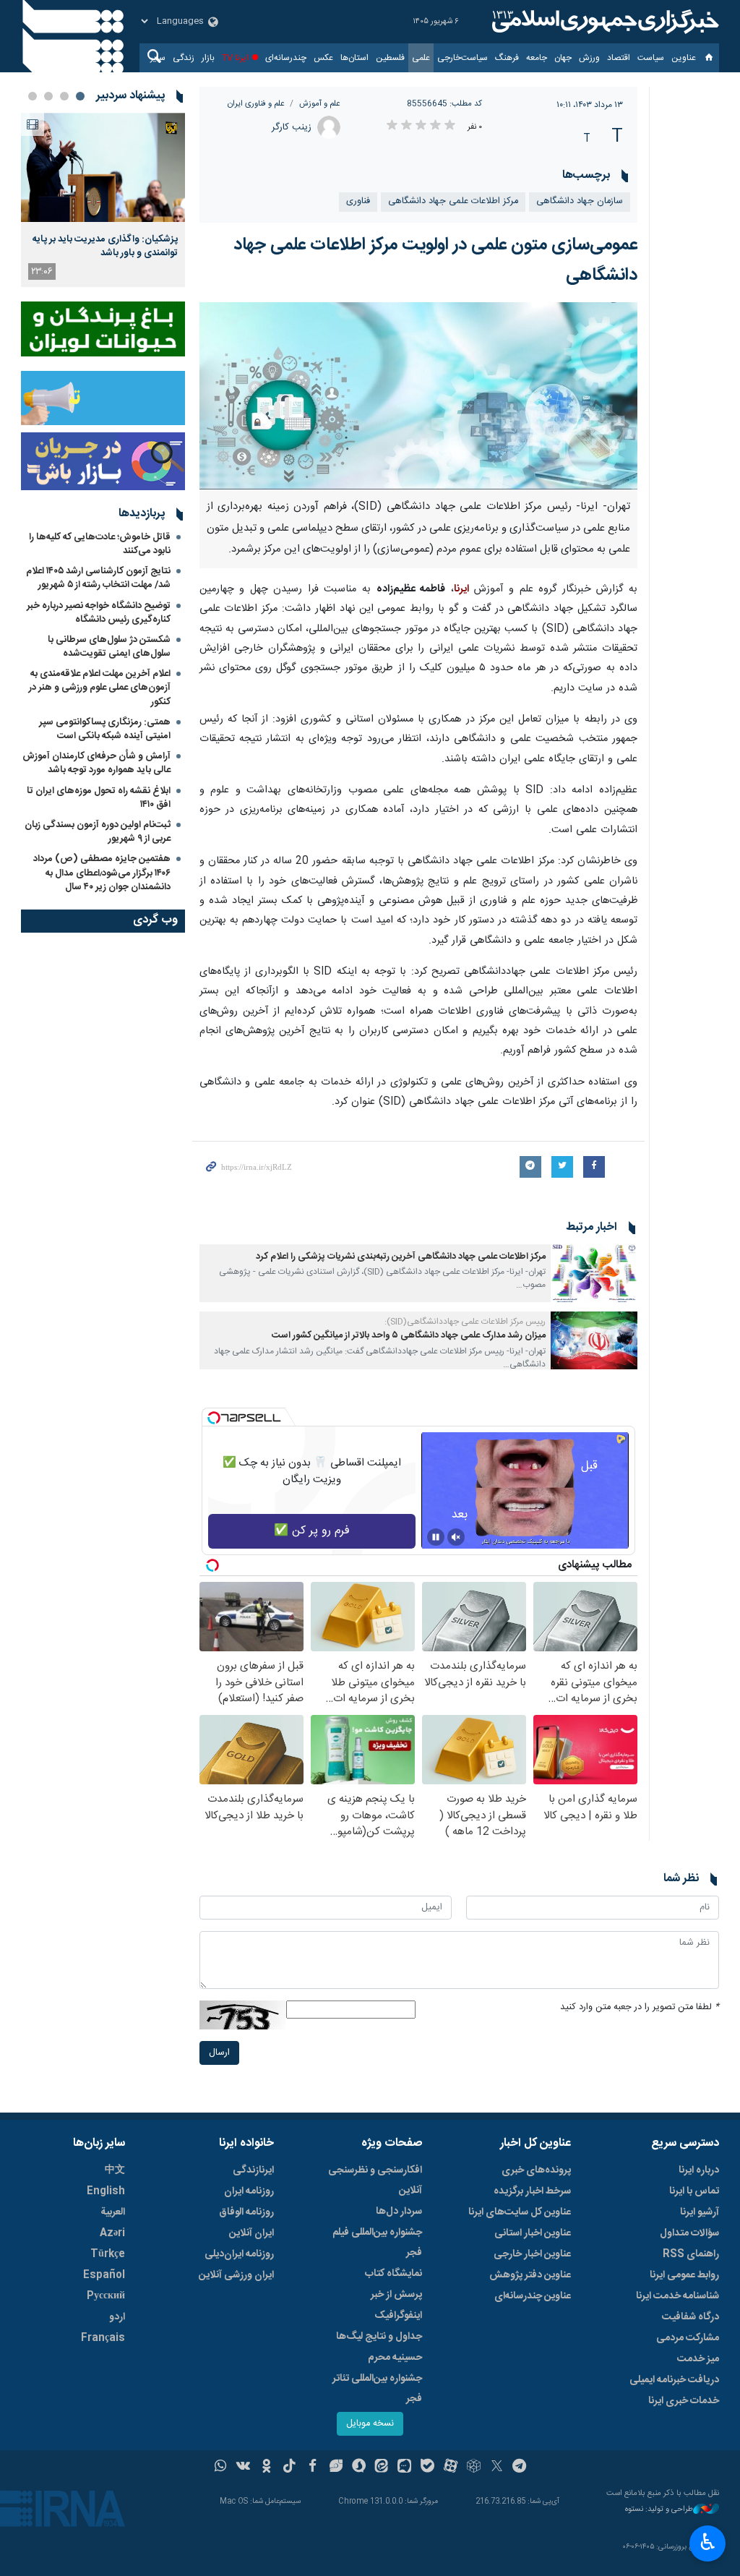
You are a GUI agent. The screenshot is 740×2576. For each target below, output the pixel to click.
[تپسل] (214, 1418)
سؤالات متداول (689, 2233)
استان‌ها (354, 58)
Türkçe (108, 2254)
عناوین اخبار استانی (533, 2233)
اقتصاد (619, 58)
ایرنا (603, 22)
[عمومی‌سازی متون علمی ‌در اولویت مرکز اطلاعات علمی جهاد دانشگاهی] (419, 396)
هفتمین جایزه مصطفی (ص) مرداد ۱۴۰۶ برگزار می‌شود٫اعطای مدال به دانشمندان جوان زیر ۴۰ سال (102, 873)
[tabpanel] (103, 200)
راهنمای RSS (691, 2254)
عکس (323, 58)
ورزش (589, 58)
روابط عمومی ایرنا (684, 2275)
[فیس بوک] (313, 2468)
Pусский (106, 2296)
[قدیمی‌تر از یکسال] (594, 1273)
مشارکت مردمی (688, 2338)
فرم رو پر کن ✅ (312, 1531)
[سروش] (359, 2468)
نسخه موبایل (370, 2424)
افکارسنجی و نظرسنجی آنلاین (375, 2181)
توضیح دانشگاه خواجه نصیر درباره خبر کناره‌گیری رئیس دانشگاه (99, 613)
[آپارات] (451, 2468)
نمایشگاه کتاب (393, 2274)
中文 (115, 2170)
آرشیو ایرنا (700, 2212)
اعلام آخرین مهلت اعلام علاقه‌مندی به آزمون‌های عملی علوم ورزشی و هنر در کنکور (100, 688)
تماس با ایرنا (694, 2191)
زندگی (184, 58)
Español (104, 2275)
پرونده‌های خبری (536, 2170)
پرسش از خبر (396, 2295)
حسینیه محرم (395, 2358)
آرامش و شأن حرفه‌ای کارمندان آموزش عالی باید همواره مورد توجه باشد (96, 763)
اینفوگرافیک (398, 2316)
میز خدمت (698, 2359)
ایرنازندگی (253, 2170)
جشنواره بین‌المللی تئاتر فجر (377, 2389)
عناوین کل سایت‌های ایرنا (520, 2212)
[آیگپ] (404, 2468)
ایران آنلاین (251, 2233)
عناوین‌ (684, 58)
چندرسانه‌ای (286, 58)
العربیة (113, 2212)
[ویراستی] (336, 2468)
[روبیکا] (474, 2468)
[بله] (427, 2468)
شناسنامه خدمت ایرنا (677, 2296)
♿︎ (708, 2542)
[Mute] (456, 1537)
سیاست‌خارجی (462, 58)
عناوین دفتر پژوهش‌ (530, 2275)
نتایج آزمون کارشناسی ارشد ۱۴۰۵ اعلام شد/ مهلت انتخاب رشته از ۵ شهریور (98, 578)
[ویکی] (243, 2468)
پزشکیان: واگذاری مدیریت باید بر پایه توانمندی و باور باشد (105, 246)
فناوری (358, 201)
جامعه (537, 58)
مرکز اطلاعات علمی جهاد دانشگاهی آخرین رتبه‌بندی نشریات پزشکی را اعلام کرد (401, 1257)
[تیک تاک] (289, 2468)
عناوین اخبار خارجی (532, 2254)
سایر (158, 58)
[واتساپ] (221, 2468)
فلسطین (390, 58)
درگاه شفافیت (690, 2317)
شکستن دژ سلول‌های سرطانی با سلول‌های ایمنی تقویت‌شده (109, 647)
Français (103, 2338)
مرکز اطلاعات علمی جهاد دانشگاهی (453, 201)
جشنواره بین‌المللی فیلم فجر (377, 2243)
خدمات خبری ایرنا (684, 2401)
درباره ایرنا (699, 2170)
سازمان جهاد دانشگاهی (580, 201)
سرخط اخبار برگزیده (532, 2191)
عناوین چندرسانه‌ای (533, 2296)
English (106, 2191)
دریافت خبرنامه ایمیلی (674, 2380)
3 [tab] (48, 96)
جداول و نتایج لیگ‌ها (379, 2337)
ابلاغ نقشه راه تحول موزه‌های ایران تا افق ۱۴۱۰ (99, 798)
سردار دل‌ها (399, 2212)
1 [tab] (80, 96)
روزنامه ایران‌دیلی (239, 2254)
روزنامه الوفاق (246, 2212)
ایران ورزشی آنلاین (236, 2275)
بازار (208, 58)
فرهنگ (507, 58)
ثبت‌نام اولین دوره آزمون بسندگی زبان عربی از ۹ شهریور (98, 832)
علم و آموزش (320, 104)
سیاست (651, 58)
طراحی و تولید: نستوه (659, 2510)
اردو (117, 2317)
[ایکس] (497, 2468)
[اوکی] (266, 2468)
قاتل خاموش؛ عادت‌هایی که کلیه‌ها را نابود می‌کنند (100, 544)
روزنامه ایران (249, 2191)
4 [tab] (33, 96)
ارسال (219, 2053)
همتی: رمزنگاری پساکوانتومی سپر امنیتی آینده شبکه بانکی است (105, 729)
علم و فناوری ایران (256, 104)
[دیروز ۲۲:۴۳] (103, 167)
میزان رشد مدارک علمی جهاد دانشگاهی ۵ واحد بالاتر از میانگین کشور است (409, 1336)
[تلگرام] (520, 2468)
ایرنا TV (235, 58)
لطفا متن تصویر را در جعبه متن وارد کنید (640, 2007)
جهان (563, 58)
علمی (421, 58)
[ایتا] (382, 2468)
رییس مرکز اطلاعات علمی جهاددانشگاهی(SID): (465, 1322)
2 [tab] (64, 96)
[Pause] (436, 1537)
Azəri (112, 2233)
